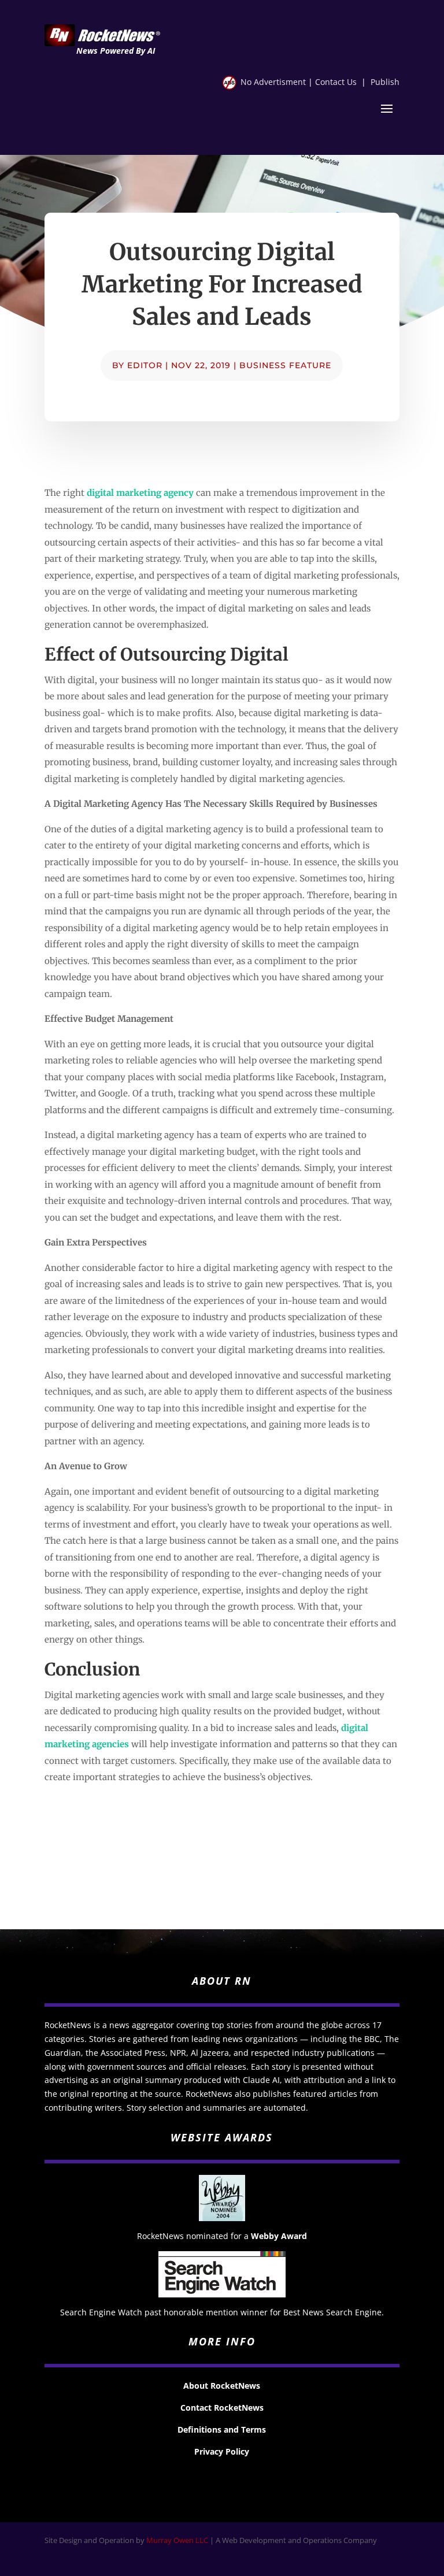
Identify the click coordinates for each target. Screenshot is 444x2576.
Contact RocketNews (222, 2408)
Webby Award (279, 2236)
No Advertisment (273, 82)
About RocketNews (222, 2386)
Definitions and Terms (222, 2429)
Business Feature (285, 365)
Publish (385, 82)
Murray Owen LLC (177, 2540)
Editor (145, 365)
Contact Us (336, 82)
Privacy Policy (222, 2451)
